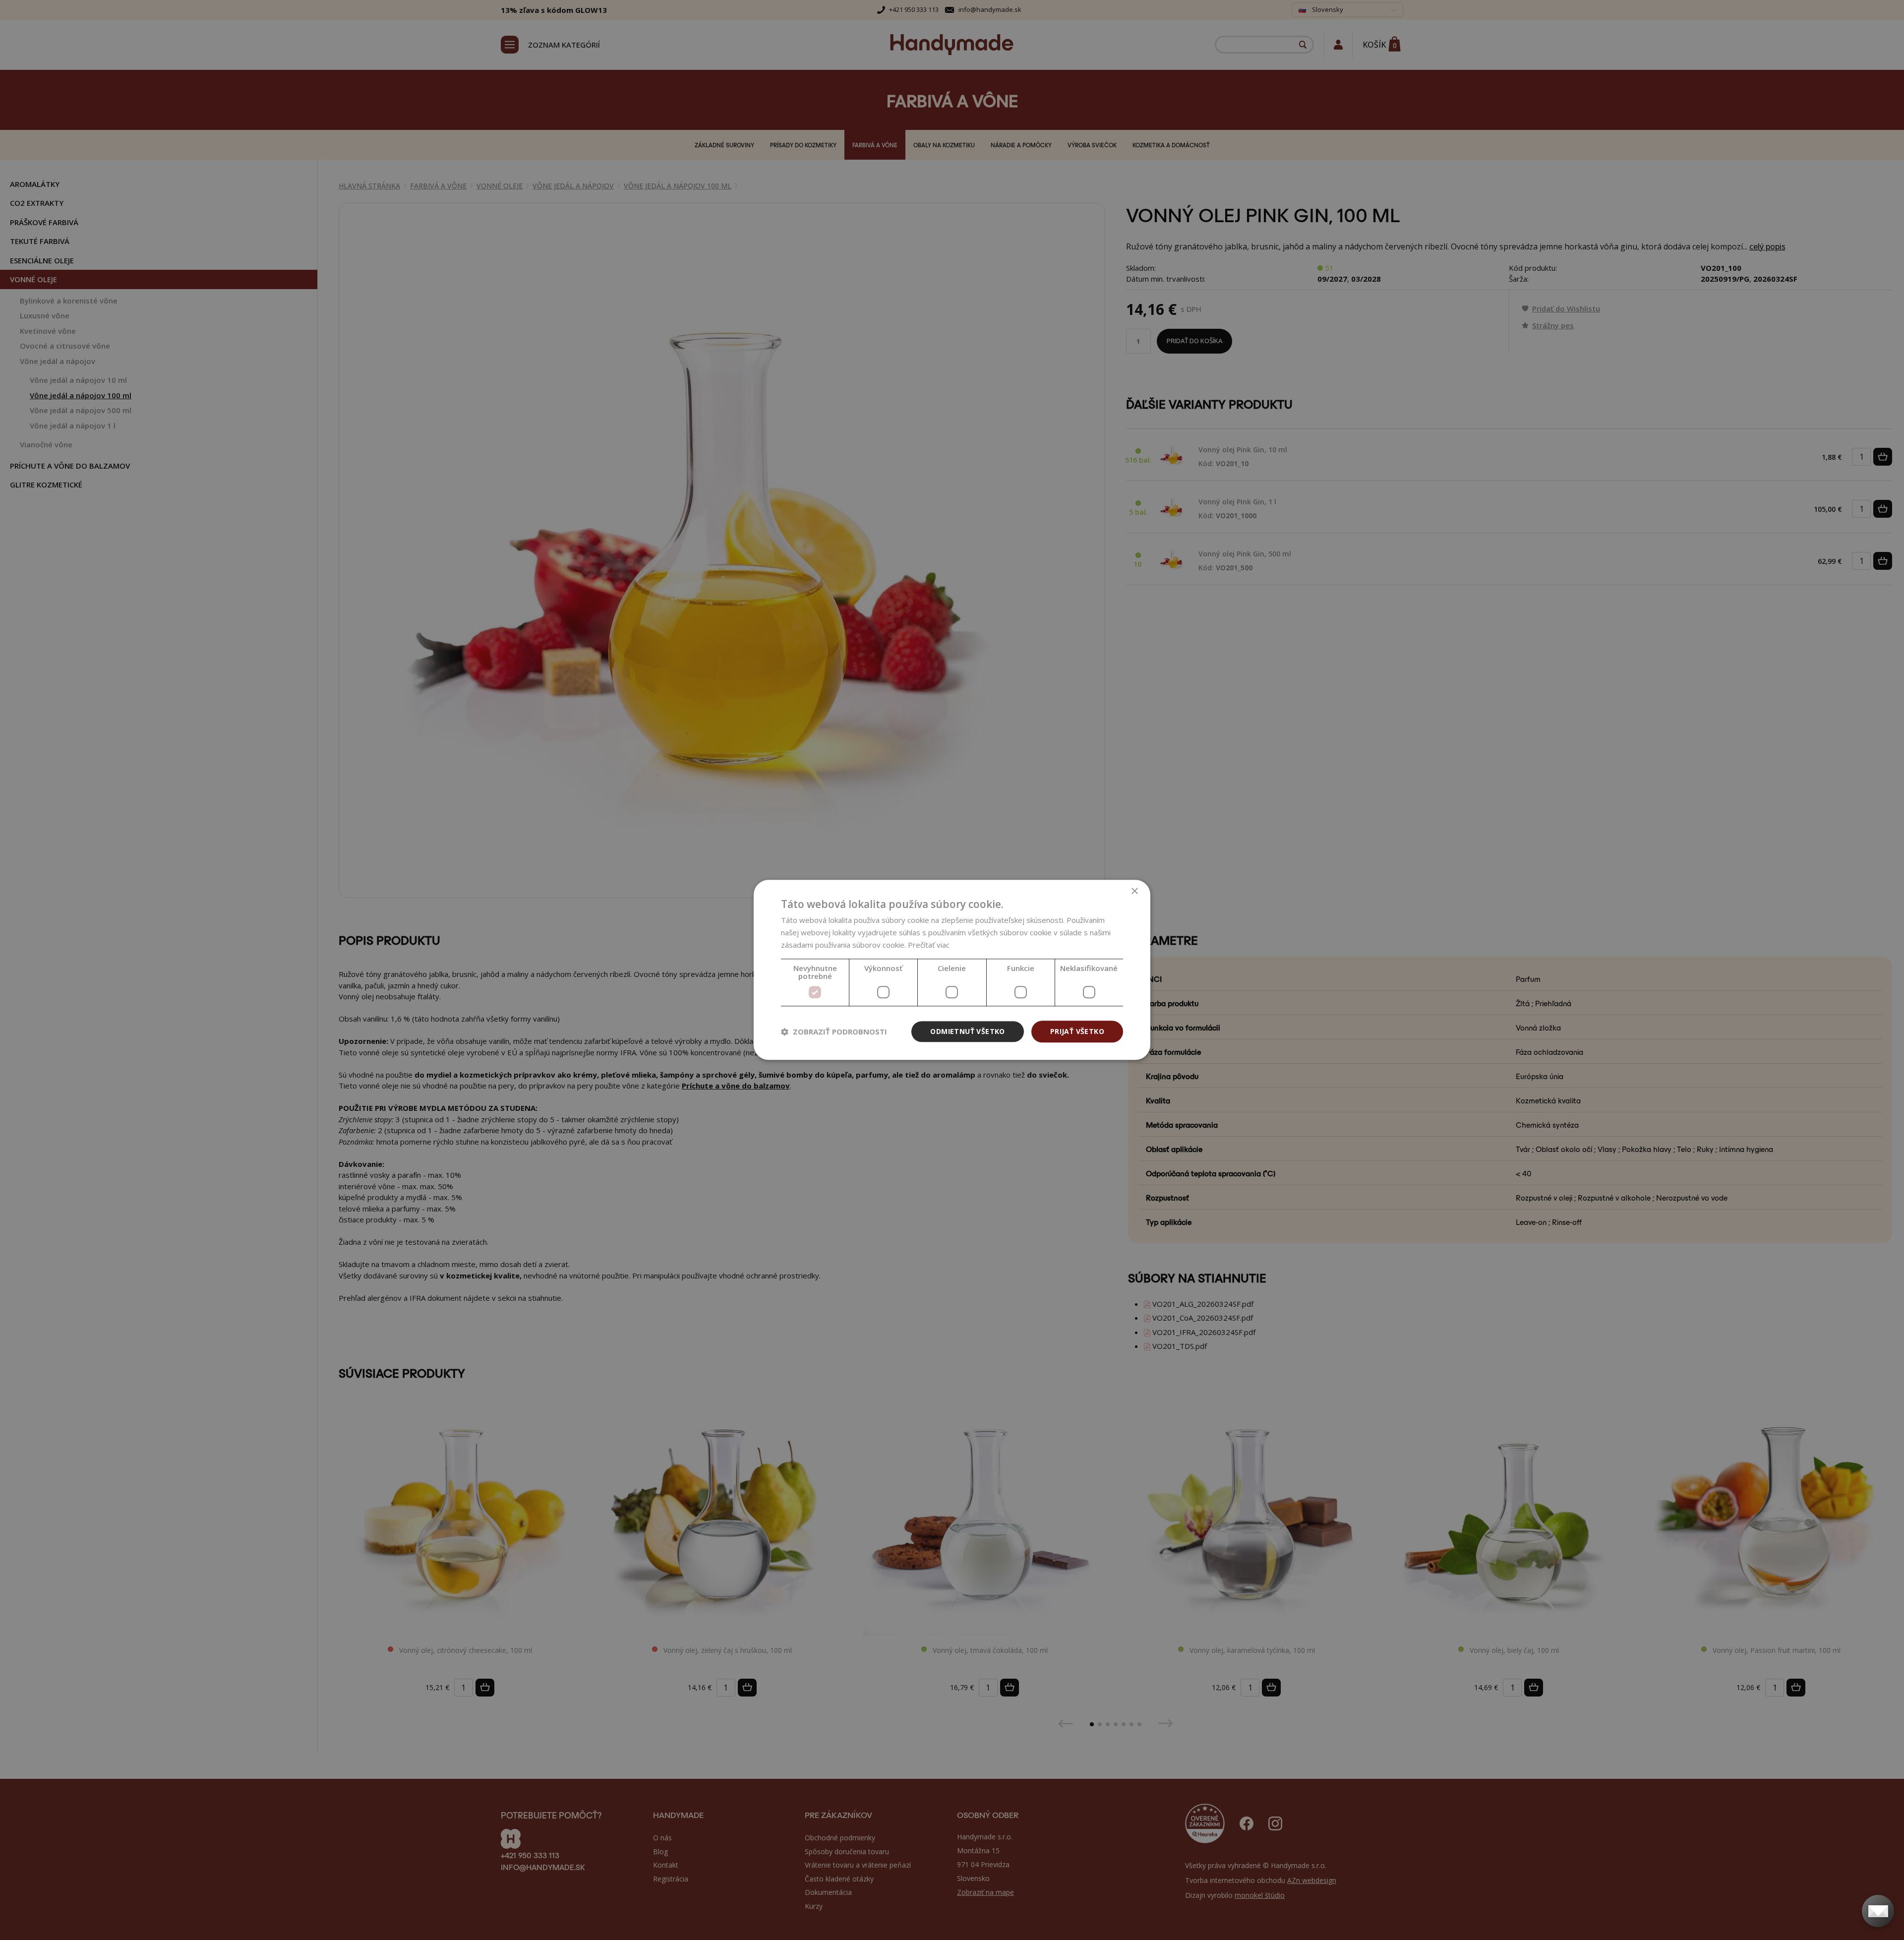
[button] (834, 1031)
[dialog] (952, 970)
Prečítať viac (929, 945)
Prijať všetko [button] (1077, 1031)
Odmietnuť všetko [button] (967, 1031)
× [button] (1134, 891)
